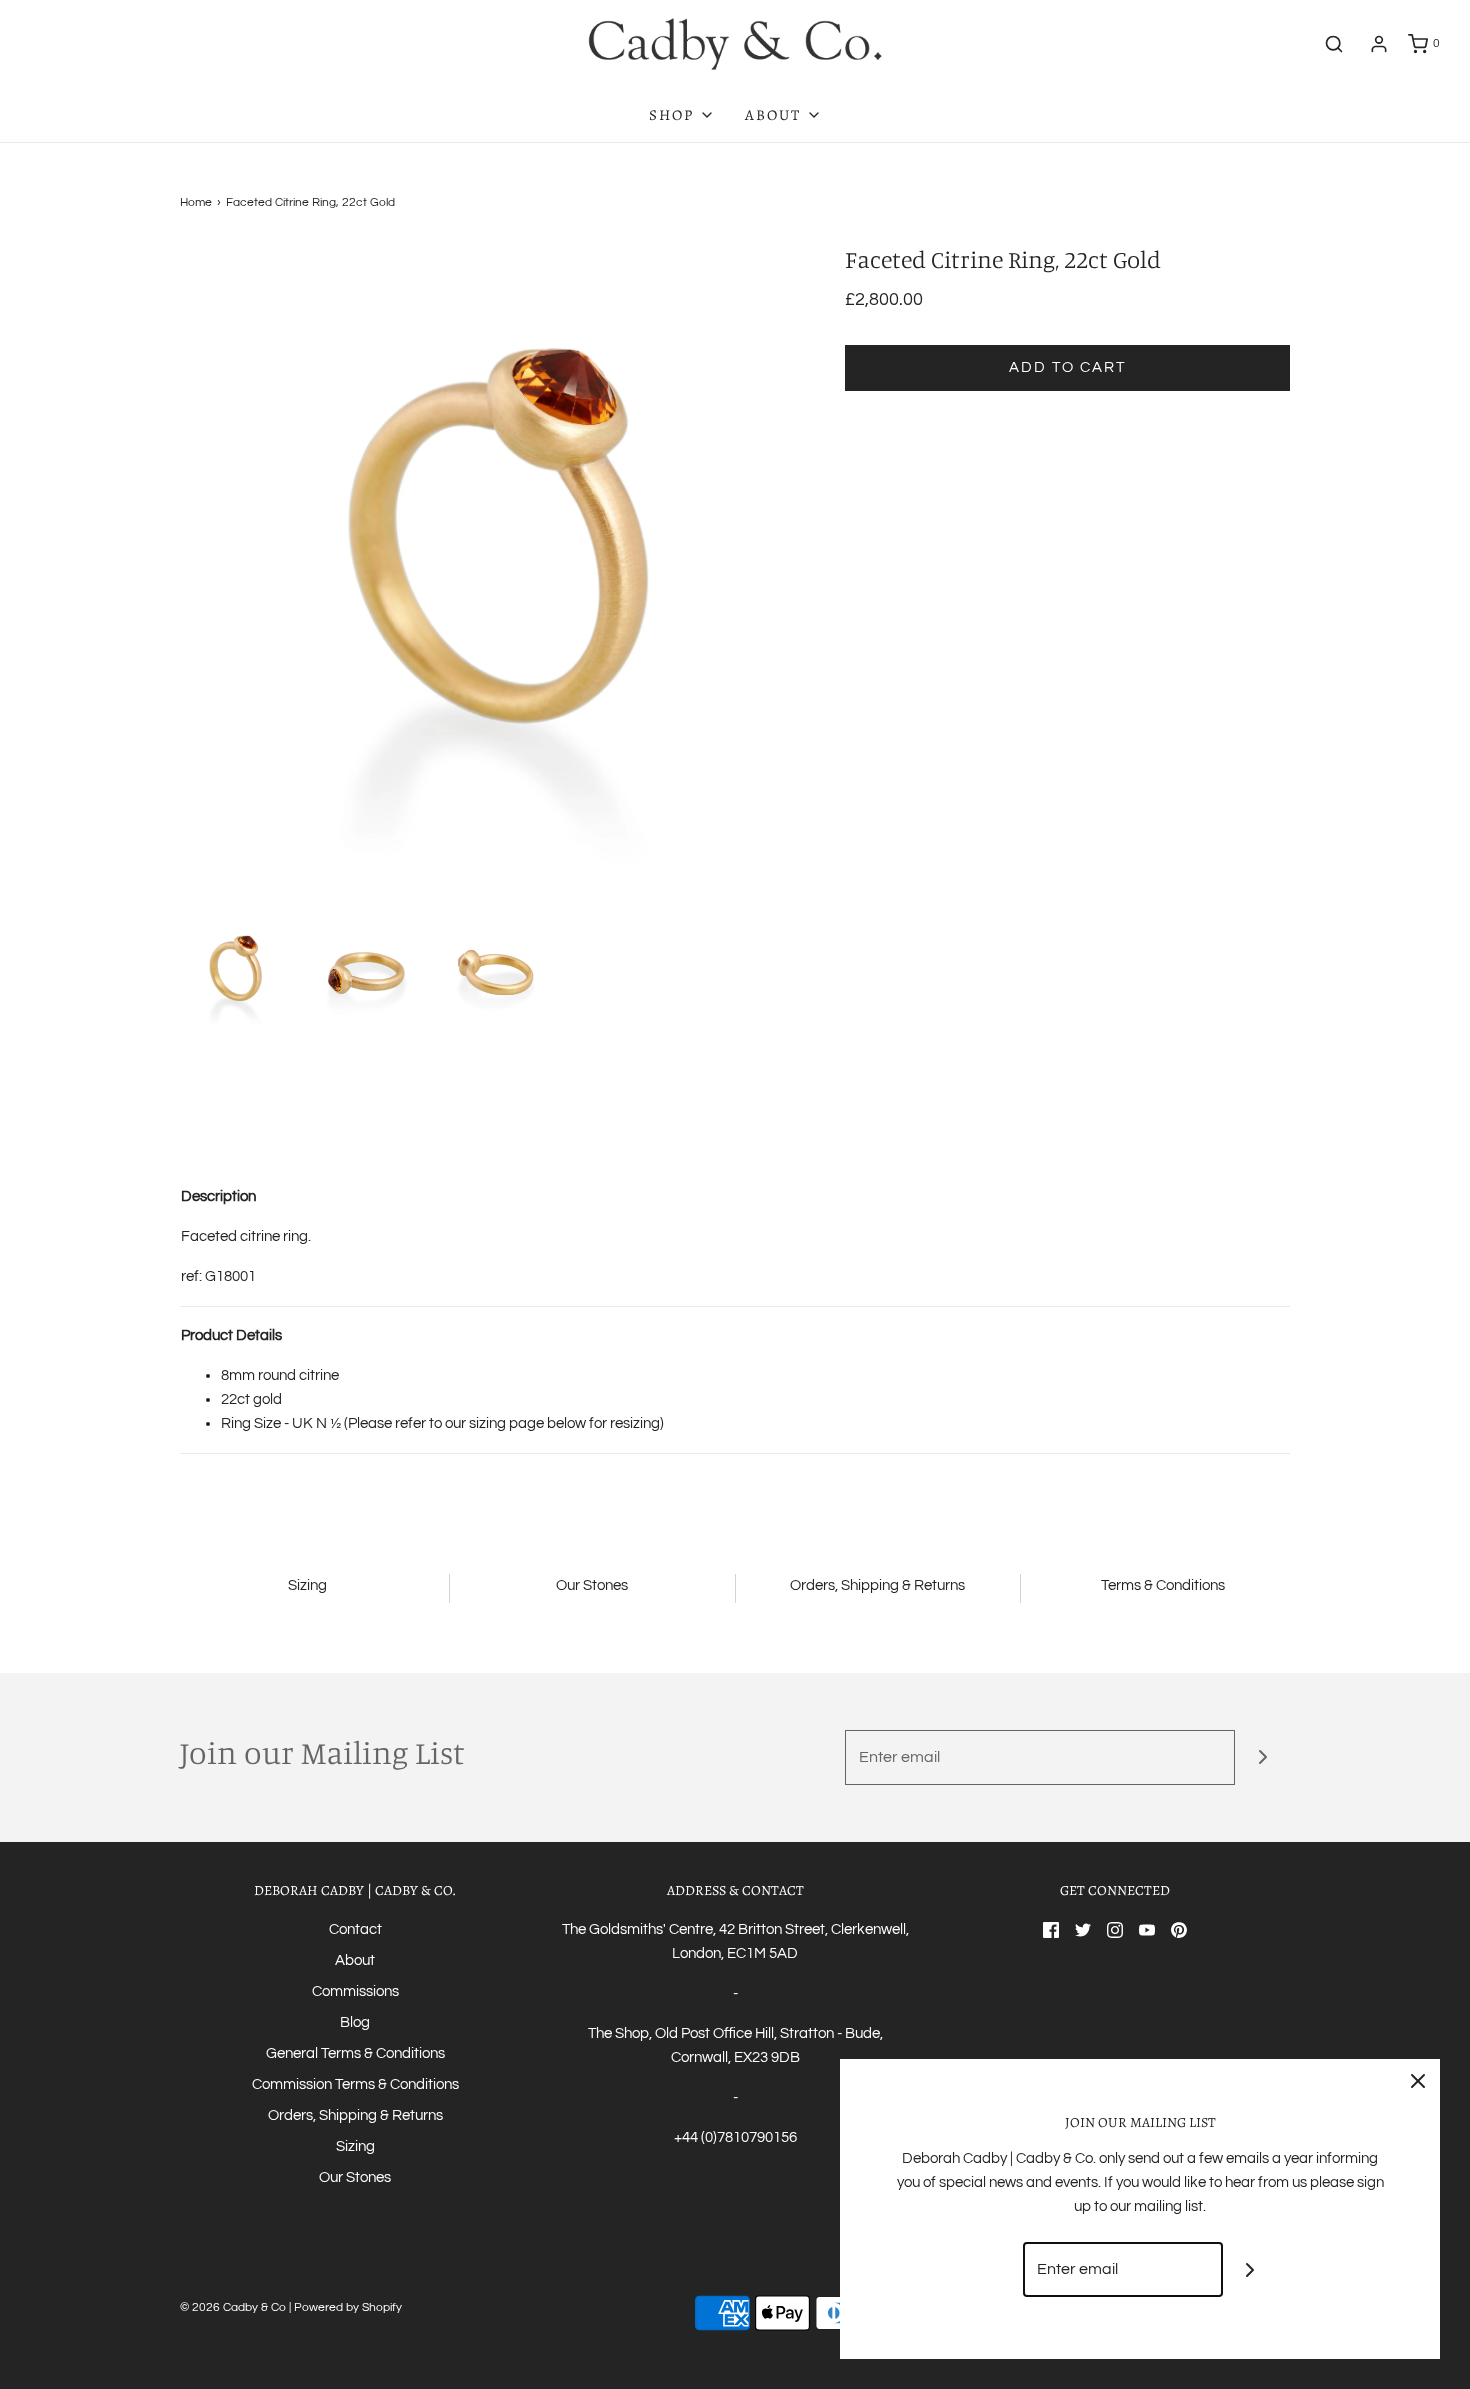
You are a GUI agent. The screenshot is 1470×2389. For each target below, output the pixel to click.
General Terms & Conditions (355, 2053)
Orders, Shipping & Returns (355, 2115)
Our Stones (355, 2177)
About (355, 1960)
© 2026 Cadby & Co (233, 2307)
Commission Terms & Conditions (355, 2084)
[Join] (1262, 1757)
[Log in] (1379, 44)
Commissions (355, 1991)
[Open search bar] (1334, 44)
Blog (355, 2022)
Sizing (355, 2146)
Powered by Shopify (348, 2307)
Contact (355, 1929)
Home (196, 202)
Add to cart (1067, 367)
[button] (235, 972)
